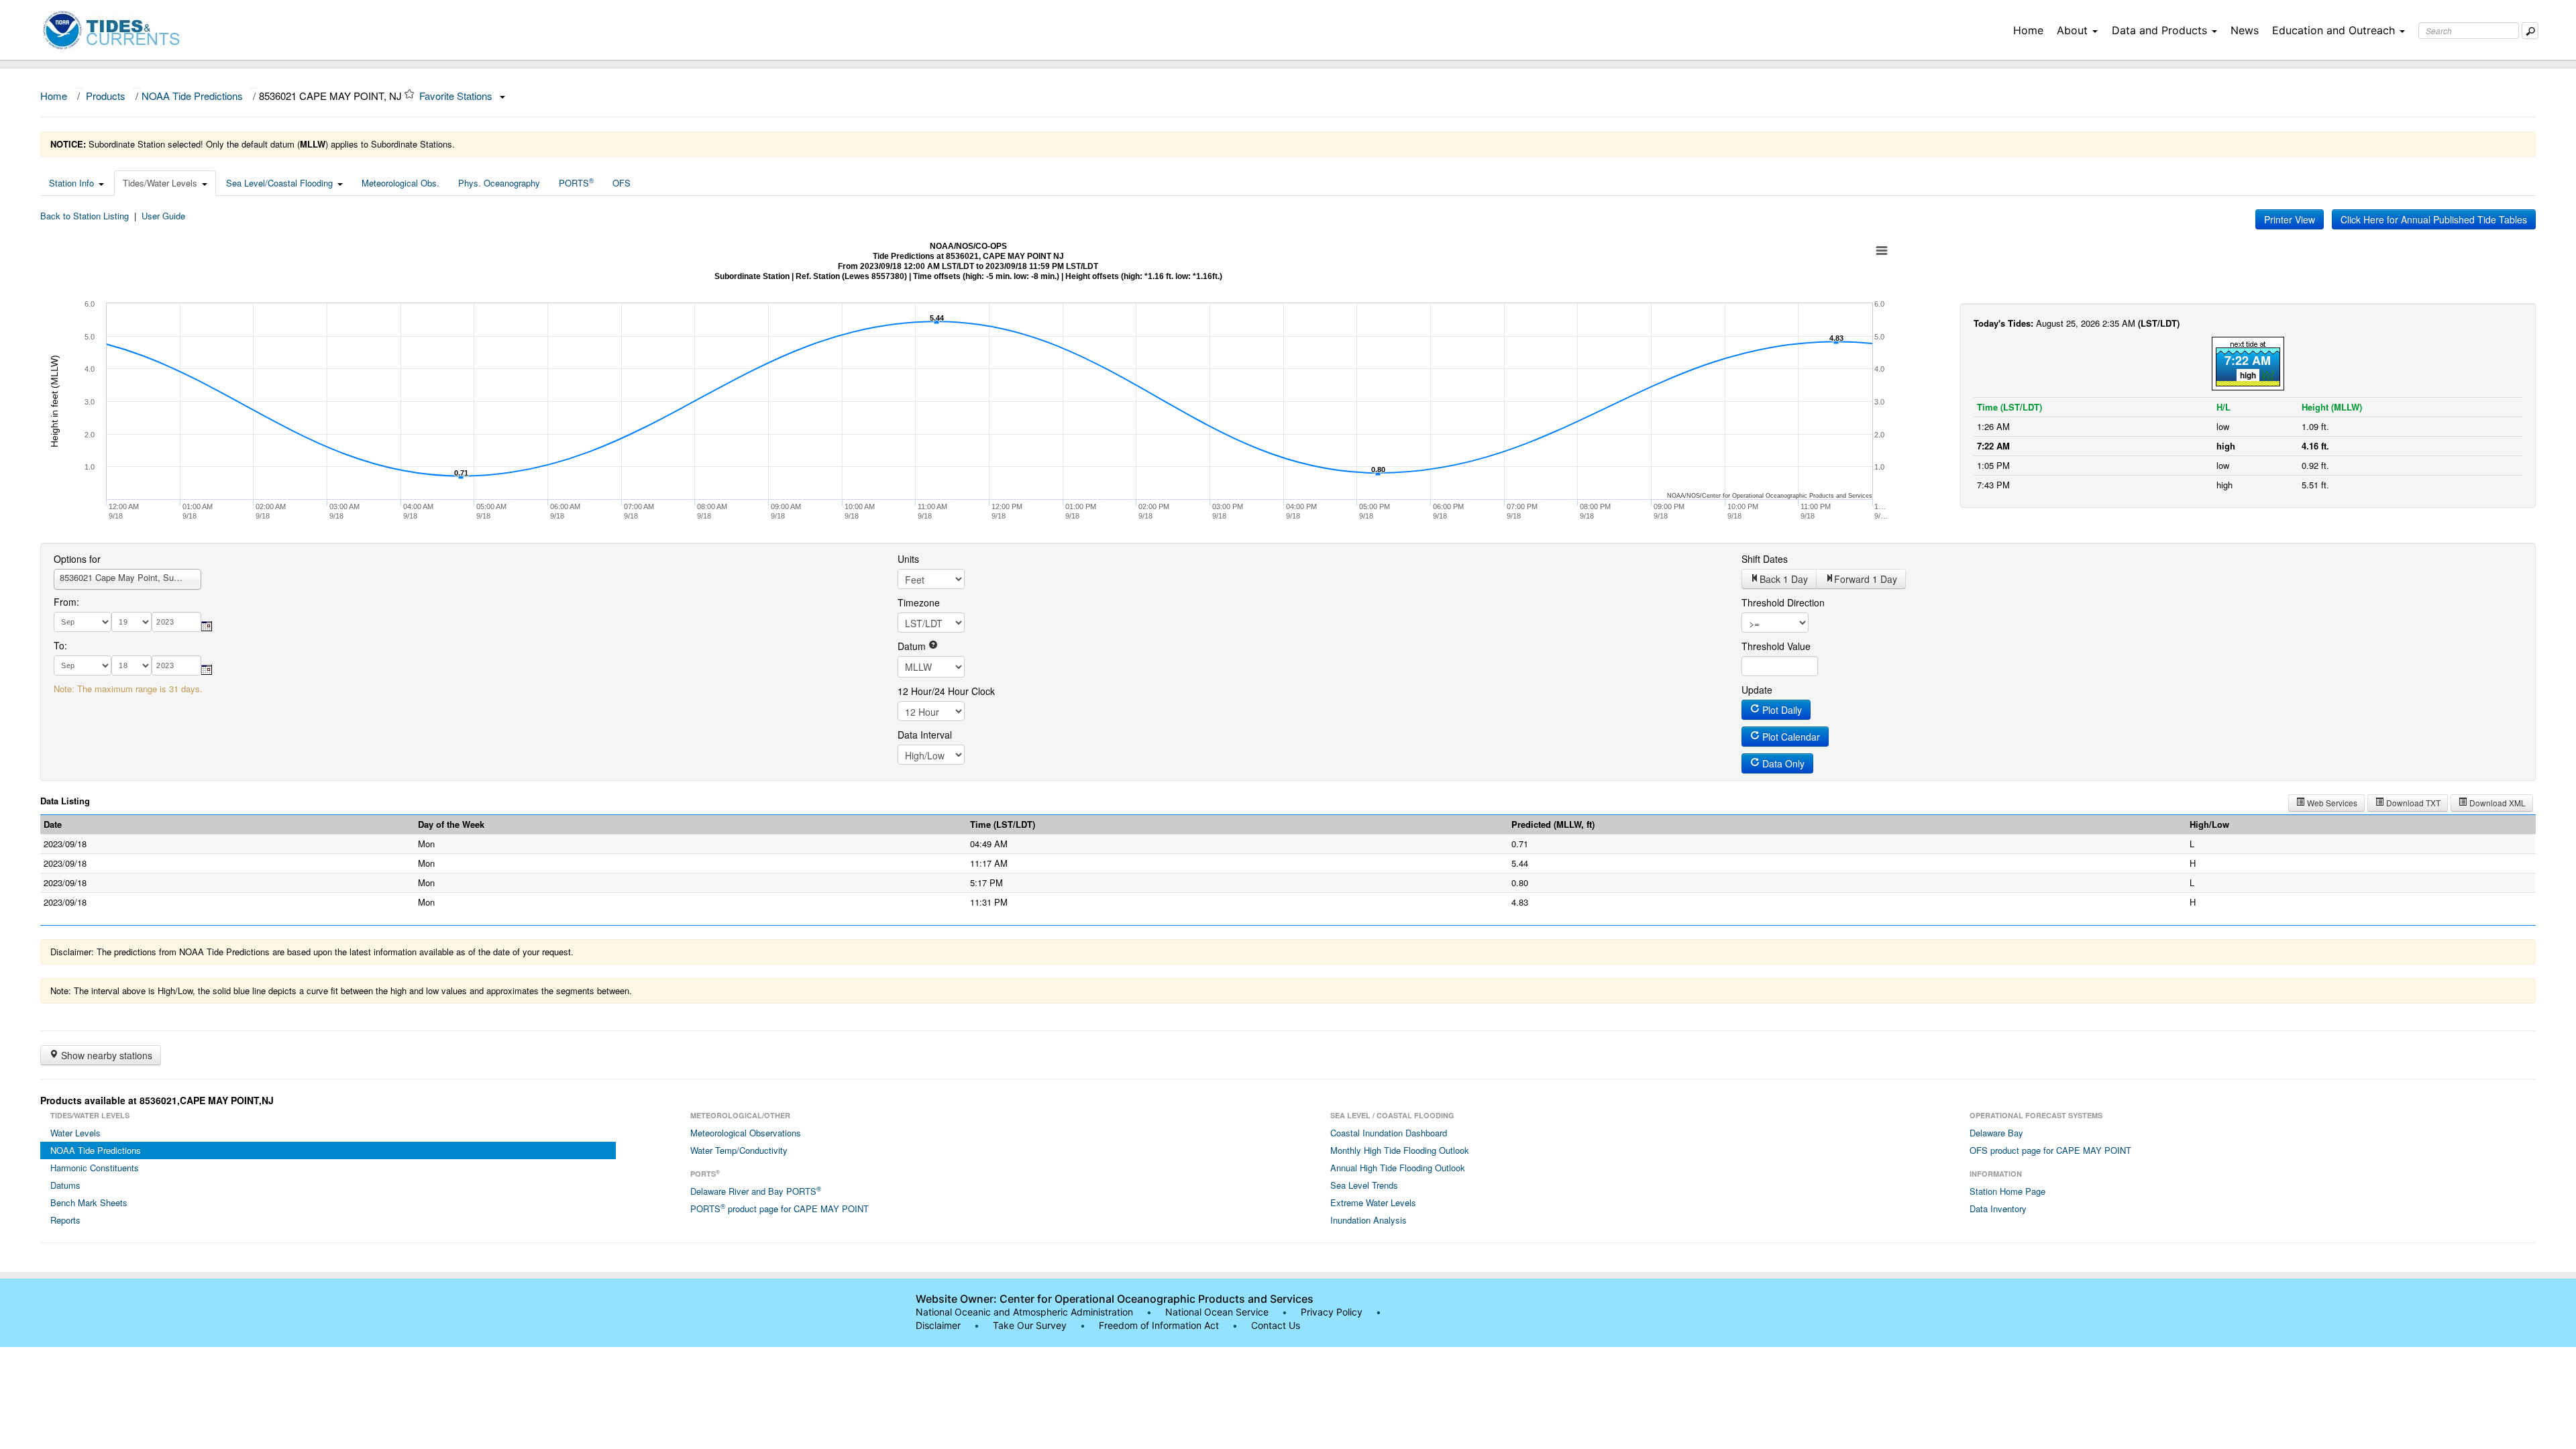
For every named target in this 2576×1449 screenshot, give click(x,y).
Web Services (2331, 803)
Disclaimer (938, 1325)
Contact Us (1276, 1325)
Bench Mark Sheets (89, 1202)
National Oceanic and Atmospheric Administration (1024, 1312)
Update (1757, 690)
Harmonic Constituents (95, 1168)
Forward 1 (1866, 579)
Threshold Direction (1783, 602)
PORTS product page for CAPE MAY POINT (780, 1208)
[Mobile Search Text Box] (2530, 31)
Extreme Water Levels (1373, 1202)
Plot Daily (1781, 710)
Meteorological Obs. (400, 183)
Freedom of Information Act (1159, 1325)
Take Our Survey (1031, 1325)
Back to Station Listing (85, 216)
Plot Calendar (1790, 737)
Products (106, 96)
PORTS (576, 182)
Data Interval (925, 735)
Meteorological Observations (746, 1133)
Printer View (2290, 219)
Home (2028, 30)
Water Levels (75, 1133)
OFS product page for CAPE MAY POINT (2050, 1150)
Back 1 (1784, 579)
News (2245, 30)
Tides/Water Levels (160, 183)
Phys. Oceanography (499, 183)
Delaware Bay (1996, 1133)
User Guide (163, 216)
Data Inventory (1998, 1209)
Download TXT (2412, 803)
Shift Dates (1765, 559)
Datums (65, 1185)
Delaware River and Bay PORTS (756, 1191)
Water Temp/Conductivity (739, 1150)
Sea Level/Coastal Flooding (279, 183)
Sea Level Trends (1364, 1185)
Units (908, 559)
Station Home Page (2007, 1191)
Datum (913, 646)
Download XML (2497, 803)
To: (60, 645)
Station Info (71, 183)
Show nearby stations (105, 1055)
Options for (77, 559)
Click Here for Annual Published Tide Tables (2434, 219)
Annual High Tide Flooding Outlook (1398, 1168)
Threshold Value (1776, 646)
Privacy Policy (1332, 1312)
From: (66, 602)
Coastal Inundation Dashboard (1389, 1133)
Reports (65, 1220)
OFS (622, 183)
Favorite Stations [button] (457, 96)
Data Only (1782, 763)
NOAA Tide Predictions (192, 96)
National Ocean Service (1217, 1312)
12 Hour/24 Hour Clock (946, 691)
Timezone (919, 602)
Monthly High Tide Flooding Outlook (1400, 1150)
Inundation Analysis (1368, 1220)
